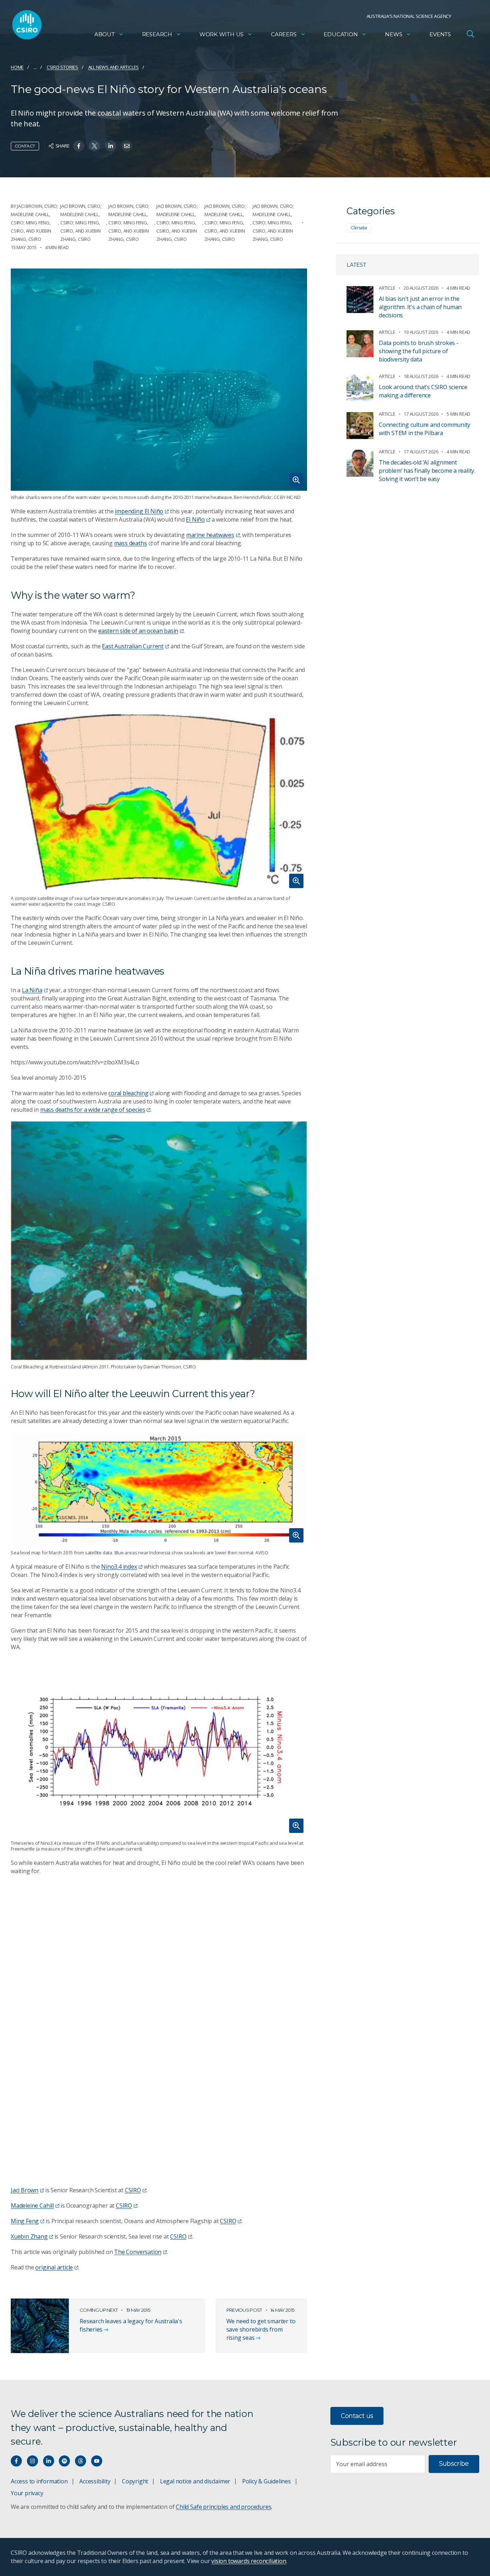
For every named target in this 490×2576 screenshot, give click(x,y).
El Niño (195, 519)
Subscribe (454, 2464)
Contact (25, 146)
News (394, 34)
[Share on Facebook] (79, 146)
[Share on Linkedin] (111, 146)
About (105, 34)
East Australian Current (133, 646)
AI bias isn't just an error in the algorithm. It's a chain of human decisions (420, 307)
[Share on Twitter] (95, 146)
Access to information (39, 2481)
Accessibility (95, 2481)
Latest (356, 265)
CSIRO (133, 2190)
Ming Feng (25, 2221)
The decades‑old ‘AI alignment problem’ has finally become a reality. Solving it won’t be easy (427, 471)
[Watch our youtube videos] (97, 2461)
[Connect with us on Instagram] (32, 2461)
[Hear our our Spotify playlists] (64, 2461)
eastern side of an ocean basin (138, 631)
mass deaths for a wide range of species (93, 1110)
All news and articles (114, 67)
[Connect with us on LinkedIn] (49, 2461)
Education (341, 34)
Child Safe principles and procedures (223, 2507)
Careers (284, 34)
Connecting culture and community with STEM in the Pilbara (425, 429)
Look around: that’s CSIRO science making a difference (423, 391)
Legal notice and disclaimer (195, 2481)
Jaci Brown (25, 2190)
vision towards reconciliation (249, 2561)
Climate (359, 228)
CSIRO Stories (62, 67)
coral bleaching (128, 1093)
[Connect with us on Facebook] (16, 2461)
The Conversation (138, 2252)
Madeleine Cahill (32, 2206)
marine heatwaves (210, 535)
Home (17, 67)
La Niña (32, 990)
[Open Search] (470, 34)
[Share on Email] (127, 146)
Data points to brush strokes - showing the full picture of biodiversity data (419, 351)
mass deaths (131, 543)
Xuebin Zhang (29, 2236)
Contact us (357, 2416)
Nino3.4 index (119, 1567)
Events (440, 34)
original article (54, 2267)
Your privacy (27, 2493)
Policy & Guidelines (267, 2481)
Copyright (135, 2481)
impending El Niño (139, 511)
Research (157, 34)
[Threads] (81, 2461)
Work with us (222, 34)
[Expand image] (159, 380)
